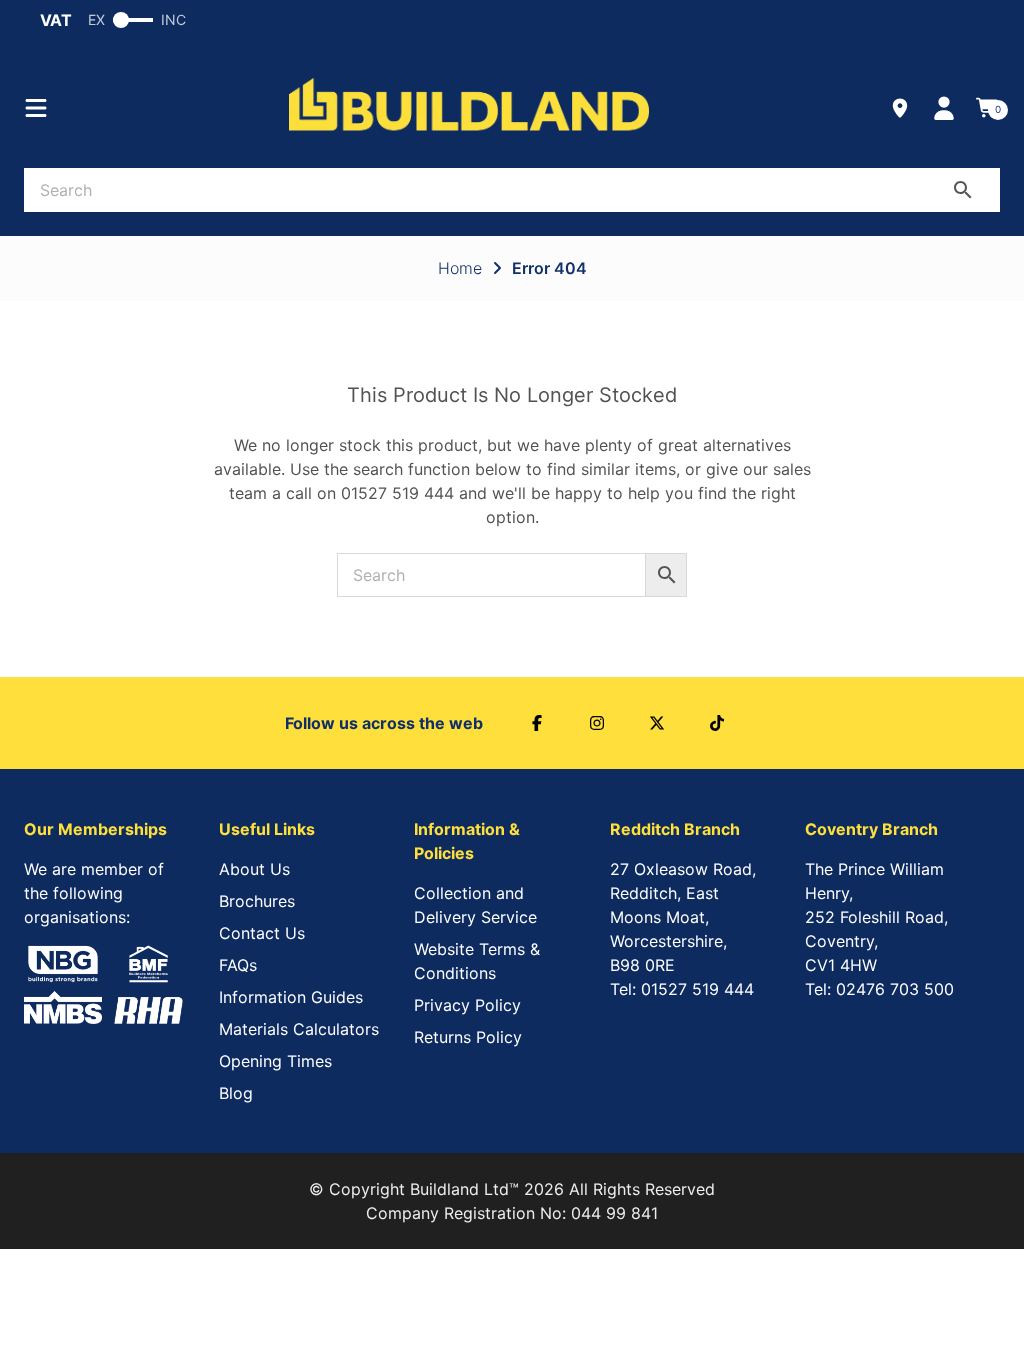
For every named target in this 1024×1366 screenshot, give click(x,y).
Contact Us (262, 933)
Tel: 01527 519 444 (682, 989)
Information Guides (291, 997)
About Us (254, 869)
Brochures (257, 901)
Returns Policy (468, 1037)
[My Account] (944, 108)
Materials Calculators (299, 1029)
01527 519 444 (397, 493)
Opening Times (275, 1061)
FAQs (238, 965)
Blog (236, 1093)
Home (460, 268)
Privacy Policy (467, 1005)
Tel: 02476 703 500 (879, 989)
